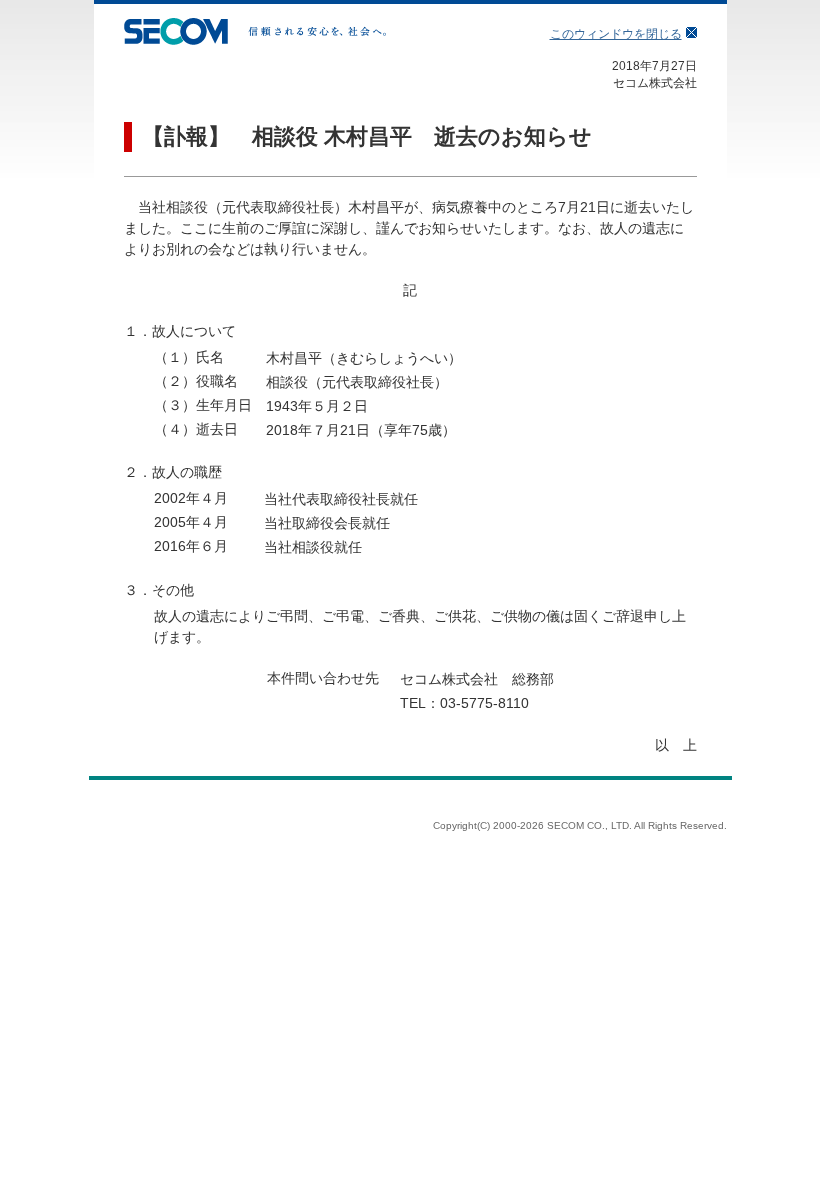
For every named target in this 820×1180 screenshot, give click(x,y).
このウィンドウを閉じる (616, 34)
